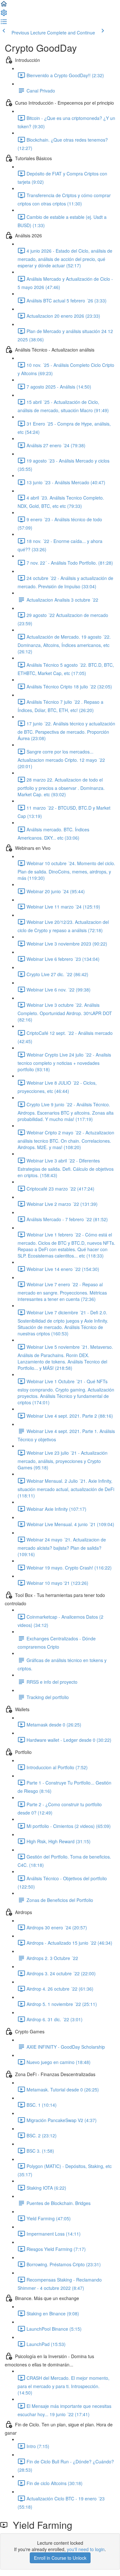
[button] (4, 6)
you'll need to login (86, 2549)
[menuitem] (4, 15)
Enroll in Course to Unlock (60, 2558)
